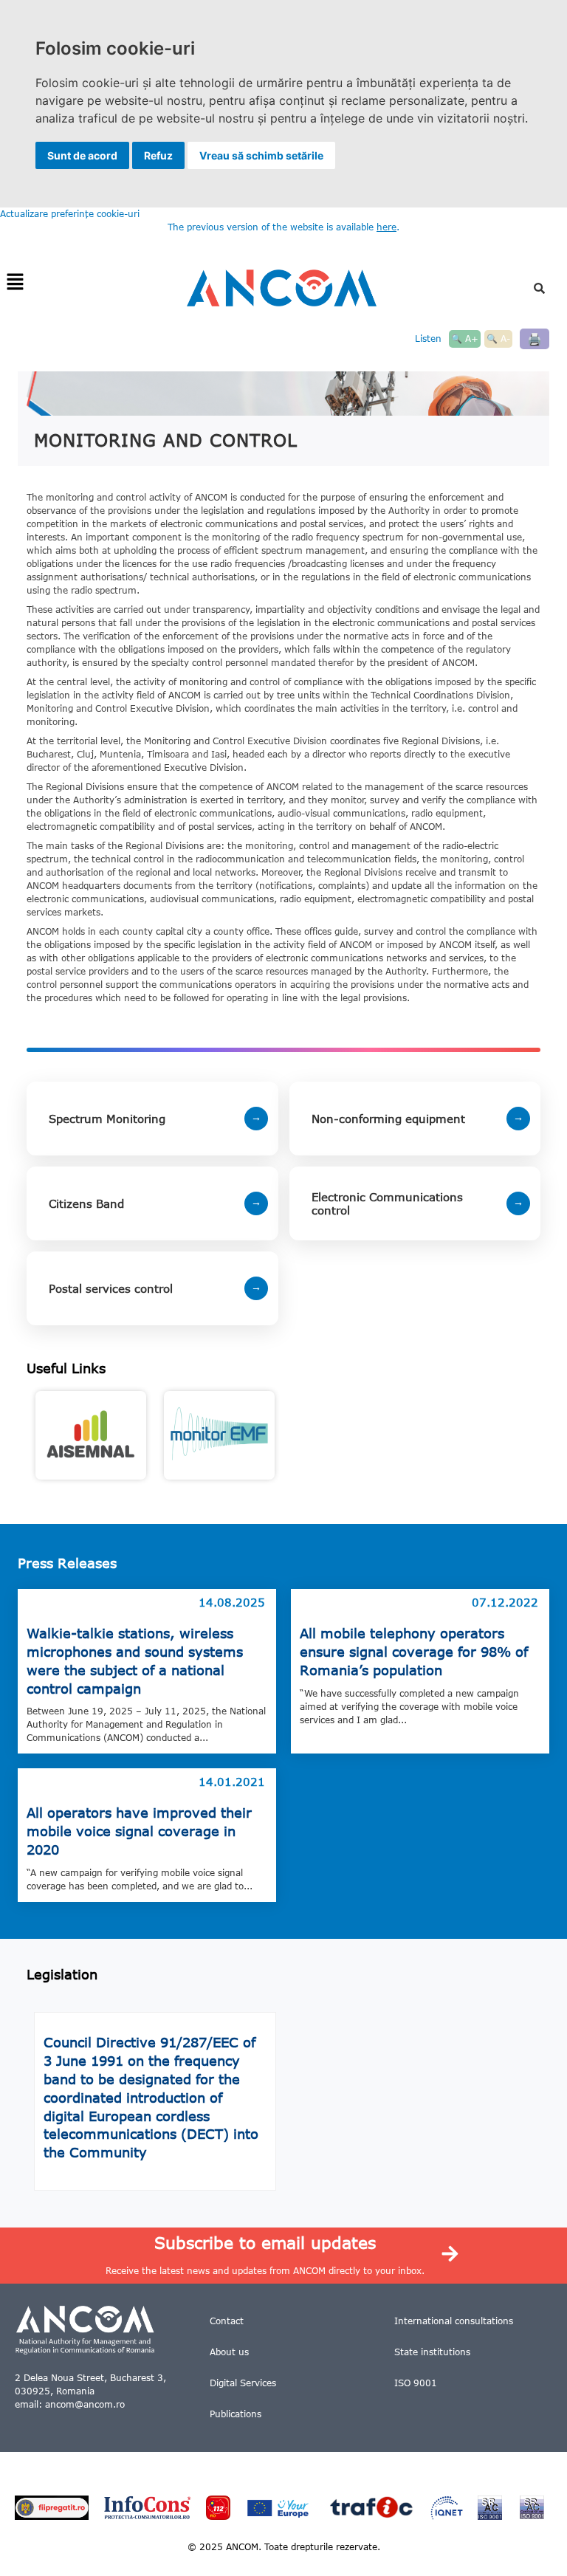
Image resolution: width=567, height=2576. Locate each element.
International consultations (454, 2321)
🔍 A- (498, 339)
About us (229, 2352)
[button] (15, 282)
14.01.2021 (232, 1782)
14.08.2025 (232, 1602)
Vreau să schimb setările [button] (261, 155)
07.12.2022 (505, 1602)
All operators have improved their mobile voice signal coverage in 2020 (139, 1831)
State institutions (432, 2352)
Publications (236, 2414)
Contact (227, 2321)
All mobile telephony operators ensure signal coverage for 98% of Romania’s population (414, 1652)
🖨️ (535, 339)
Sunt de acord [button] (82, 155)
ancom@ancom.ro (85, 2404)
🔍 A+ (465, 339)
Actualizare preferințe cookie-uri (70, 214)
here (386, 227)
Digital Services (243, 2383)
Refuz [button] (158, 155)
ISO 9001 (416, 2383)
